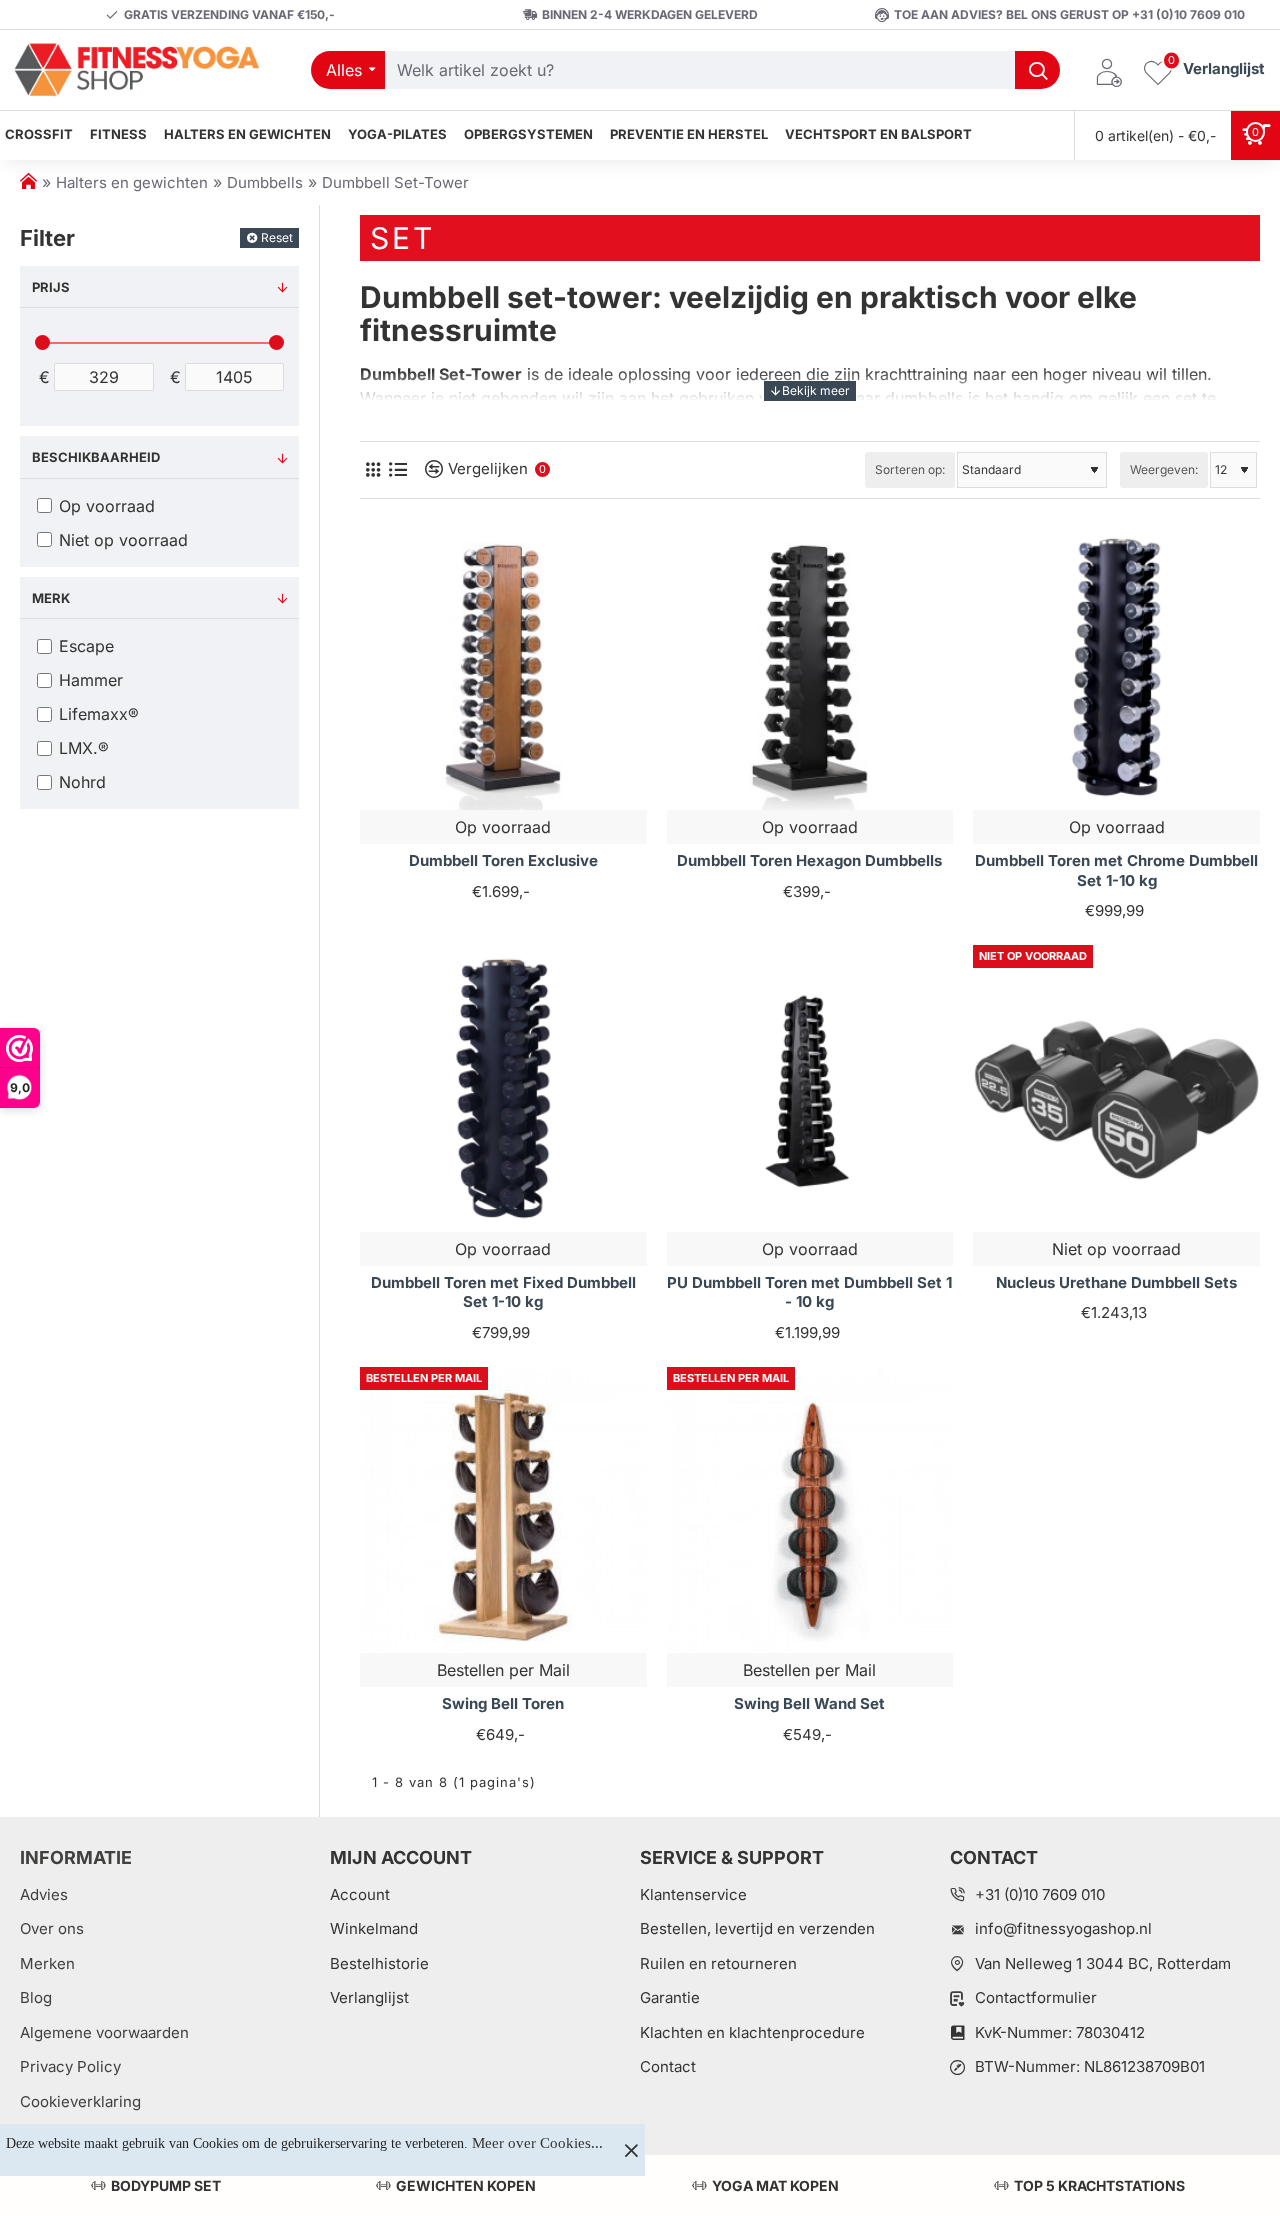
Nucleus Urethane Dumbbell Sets (1116, 1282)
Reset (277, 237)
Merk (51, 598)
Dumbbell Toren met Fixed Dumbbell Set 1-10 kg (503, 1292)
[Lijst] (397, 469)
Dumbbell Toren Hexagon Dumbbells (809, 860)
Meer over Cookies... (537, 2143)
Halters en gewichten (132, 182)
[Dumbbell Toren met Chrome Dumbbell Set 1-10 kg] (1116, 667)
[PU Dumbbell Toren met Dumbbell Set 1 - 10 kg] (810, 1088)
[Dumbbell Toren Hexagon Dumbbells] (810, 667)
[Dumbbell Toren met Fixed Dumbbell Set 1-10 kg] (503, 1088)
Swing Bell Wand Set (809, 1703)
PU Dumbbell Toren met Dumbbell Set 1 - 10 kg (809, 1292)
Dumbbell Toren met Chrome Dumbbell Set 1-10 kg (1116, 870)
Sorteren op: (910, 469)
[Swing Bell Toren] (503, 1510)
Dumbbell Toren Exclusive (503, 860)
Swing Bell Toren (503, 1703)
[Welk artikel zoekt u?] (1037, 70)
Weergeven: (1164, 469)
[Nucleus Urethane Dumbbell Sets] (1116, 1088)
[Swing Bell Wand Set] (810, 1510)
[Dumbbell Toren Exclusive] (503, 667)
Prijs (51, 287)
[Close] (631, 2150)
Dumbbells (265, 182)
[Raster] (372, 469)
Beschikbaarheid (96, 457)
